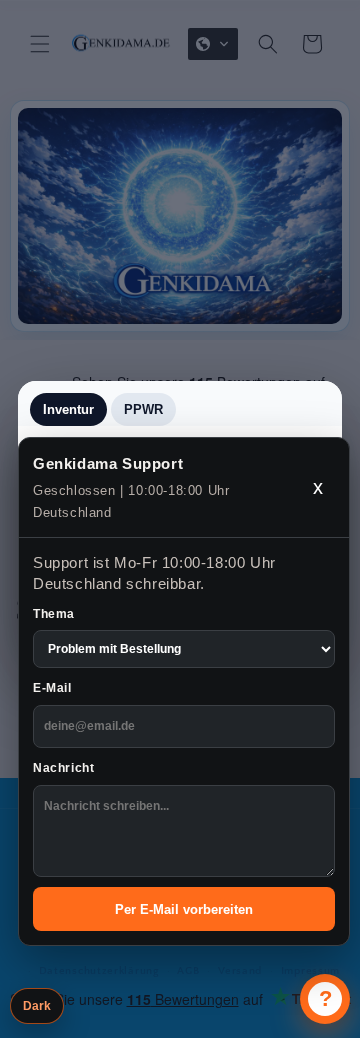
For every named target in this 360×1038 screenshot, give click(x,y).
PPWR (143, 409)
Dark (37, 1006)
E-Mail (52, 688)
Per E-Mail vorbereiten (184, 909)
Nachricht (63, 768)
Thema (54, 614)
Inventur (68, 409)
